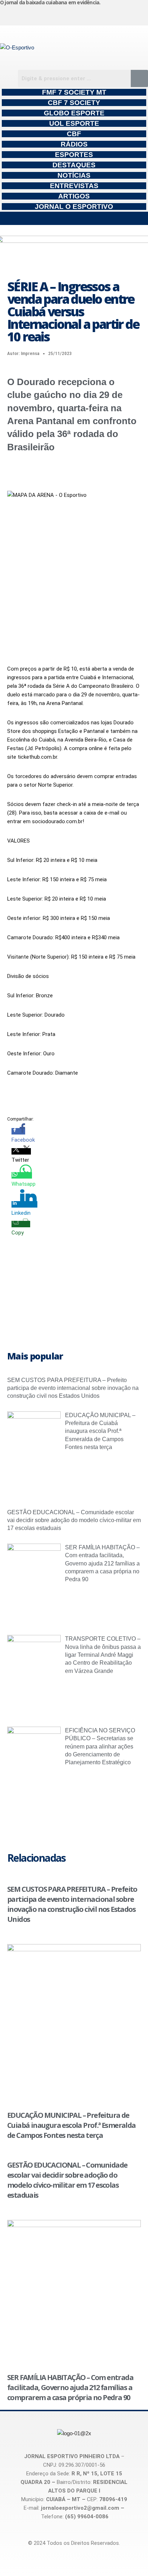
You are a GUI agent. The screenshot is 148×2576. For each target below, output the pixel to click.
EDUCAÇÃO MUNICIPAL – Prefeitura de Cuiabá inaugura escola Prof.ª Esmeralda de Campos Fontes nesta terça (100, 1431)
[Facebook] (64, 14)
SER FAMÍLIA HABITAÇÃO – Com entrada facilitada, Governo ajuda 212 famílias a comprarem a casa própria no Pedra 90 (102, 1563)
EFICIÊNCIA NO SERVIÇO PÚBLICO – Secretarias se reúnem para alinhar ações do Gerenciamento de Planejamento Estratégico (100, 1747)
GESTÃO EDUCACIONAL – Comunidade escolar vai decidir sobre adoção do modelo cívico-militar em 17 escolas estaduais (74, 1520)
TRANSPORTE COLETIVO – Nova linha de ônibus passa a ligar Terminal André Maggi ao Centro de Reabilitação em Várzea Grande (103, 1655)
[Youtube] (101, 14)
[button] (74, 218)
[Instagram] (26, 14)
